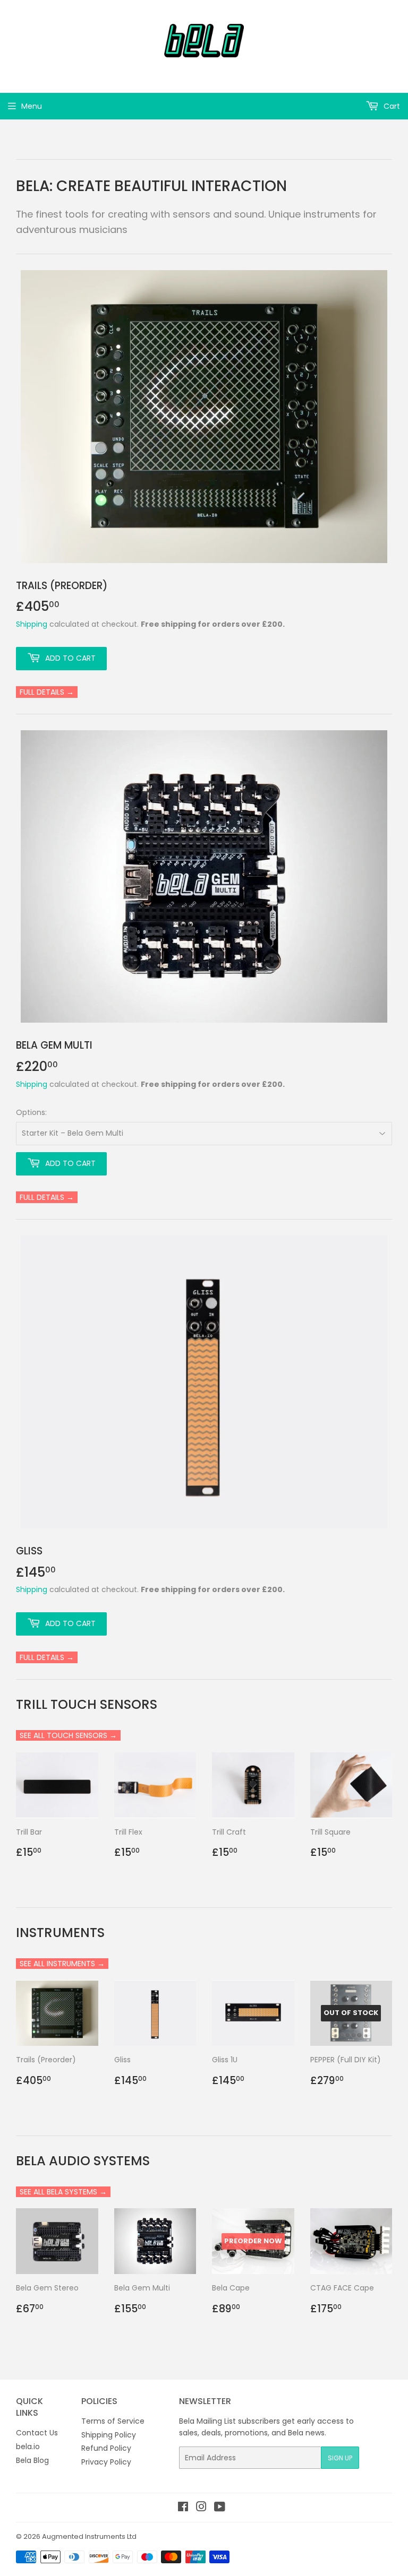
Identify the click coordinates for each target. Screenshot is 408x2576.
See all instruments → (62, 1964)
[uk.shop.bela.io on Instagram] (201, 2508)
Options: (31, 1112)
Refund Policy (106, 2448)
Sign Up (340, 2458)
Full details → (47, 692)
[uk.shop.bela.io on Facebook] (183, 2508)
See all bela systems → (63, 2192)
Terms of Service (113, 2421)
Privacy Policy (106, 2462)
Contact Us (37, 2433)
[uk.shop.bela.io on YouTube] (220, 2508)
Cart (391, 106)
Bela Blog (32, 2460)
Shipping (32, 624)
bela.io (28, 2447)
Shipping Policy (109, 2435)
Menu (32, 106)
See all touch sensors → (68, 1735)
